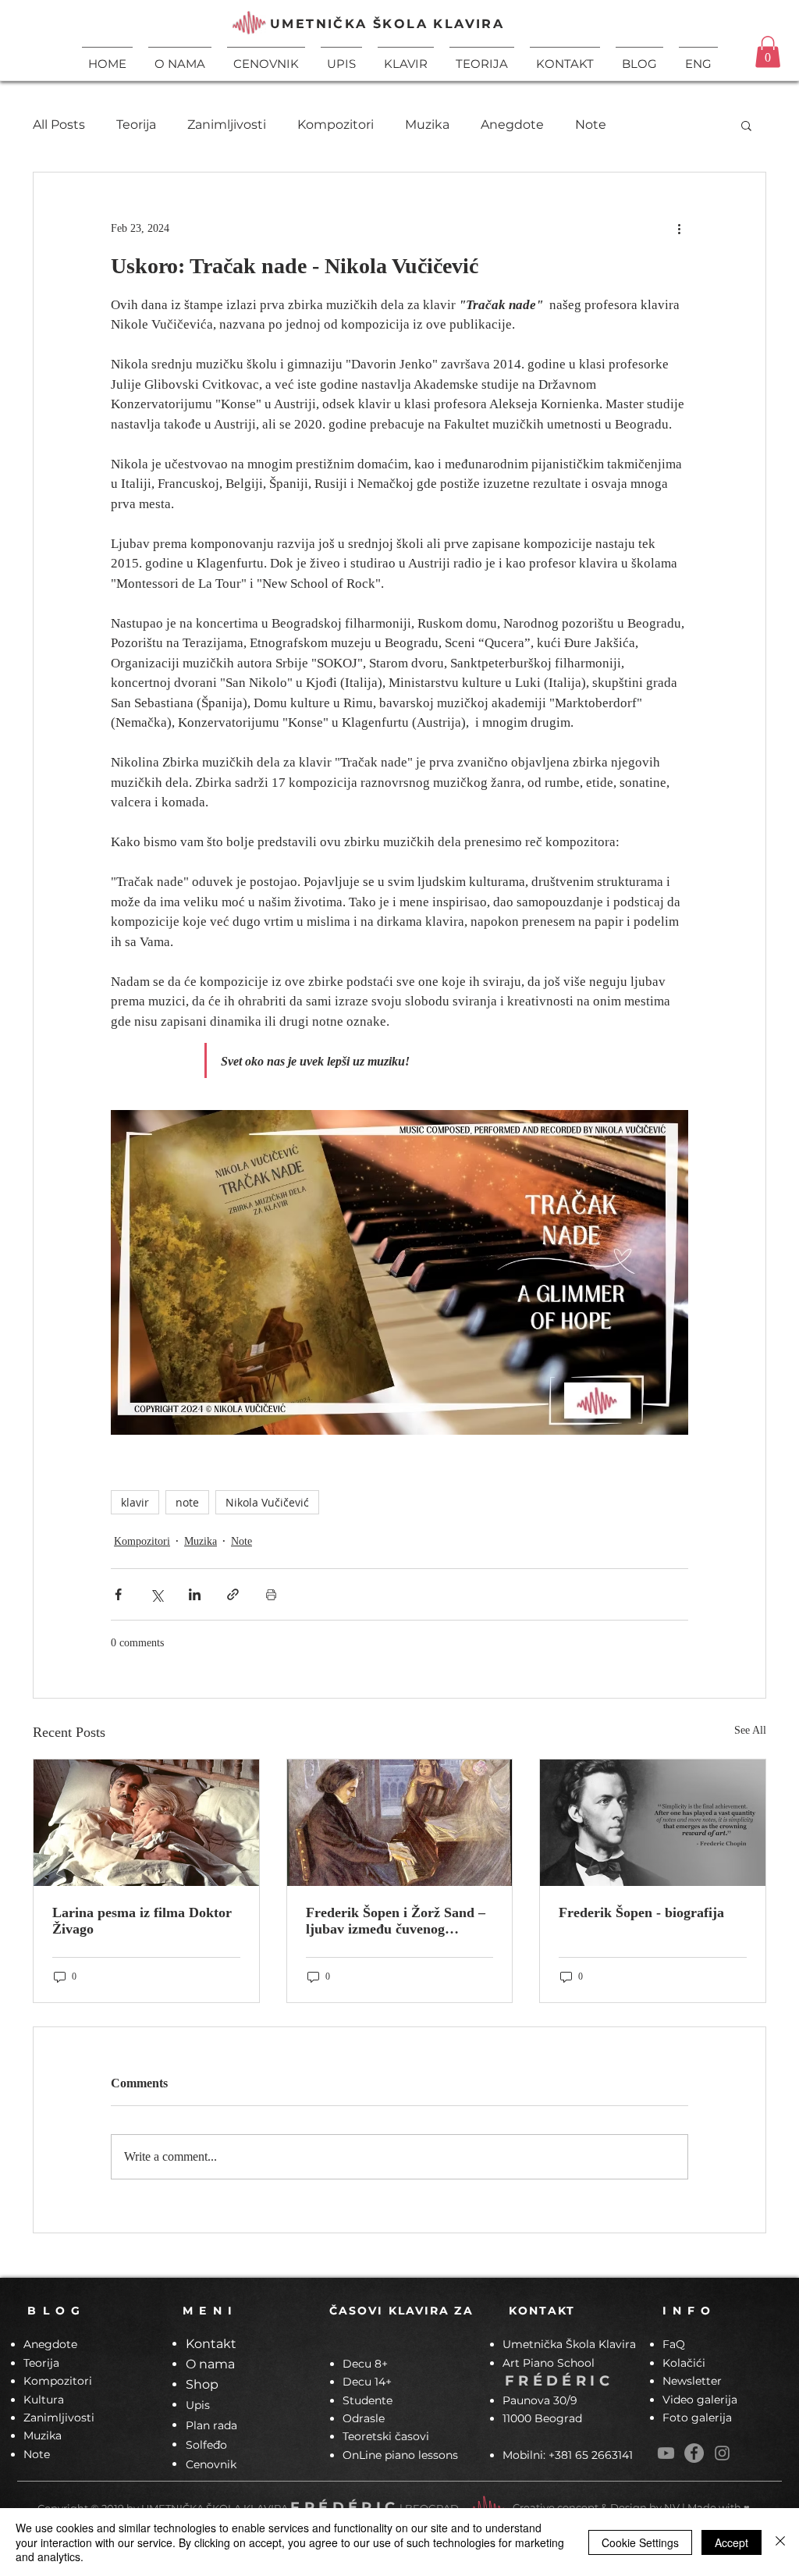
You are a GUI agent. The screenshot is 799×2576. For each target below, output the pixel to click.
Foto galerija (697, 2418)
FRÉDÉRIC (559, 2381)
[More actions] (679, 229)
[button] (406, 57)
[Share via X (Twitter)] (156, 1594)
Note (591, 125)
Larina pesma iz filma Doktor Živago (142, 1921)
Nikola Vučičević (267, 1502)
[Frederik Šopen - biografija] (653, 1823)
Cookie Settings (640, 2542)
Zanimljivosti (227, 125)
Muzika (427, 125)
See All (750, 1730)
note (187, 1502)
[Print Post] (271, 1594)
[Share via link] (233, 1594)
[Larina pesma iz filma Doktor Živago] (146, 1823)
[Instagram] (722, 2453)
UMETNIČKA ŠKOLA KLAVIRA (387, 24)
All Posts (59, 125)
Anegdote (512, 125)
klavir (135, 1502)
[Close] (780, 2542)
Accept (732, 2542)
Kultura (44, 2400)
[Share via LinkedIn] (195, 1594)
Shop (202, 2384)
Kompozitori (336, 125)
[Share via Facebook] (118, 1594)
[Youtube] (666, 2453)
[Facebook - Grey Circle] (694, 2453)
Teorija (136, 125)
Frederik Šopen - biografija (641, 1912)
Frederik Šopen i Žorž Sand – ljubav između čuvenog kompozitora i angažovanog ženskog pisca (396, 1921)
